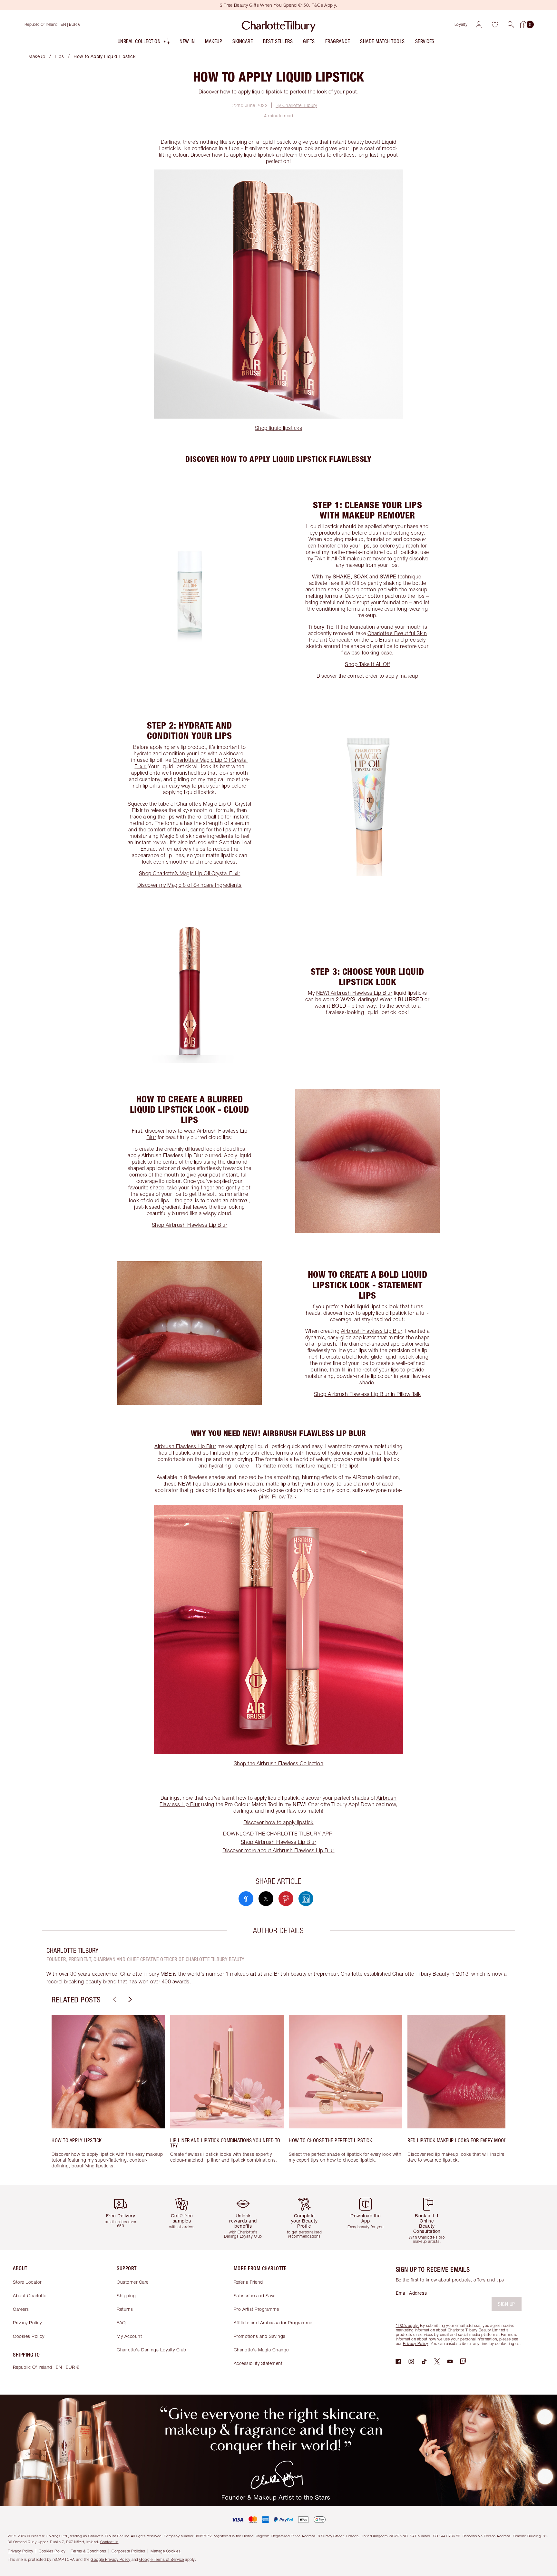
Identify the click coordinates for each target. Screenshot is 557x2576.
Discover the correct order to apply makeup (367, 676)
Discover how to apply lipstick (278, 1822)
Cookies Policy (29, 2336)
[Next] (129, 2000)
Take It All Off (330, 558)
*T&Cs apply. (407, 2325)
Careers (21, 2309)
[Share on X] (266, 1899)
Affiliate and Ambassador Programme (273, 2323)
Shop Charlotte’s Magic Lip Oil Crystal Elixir (190, 873)
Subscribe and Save (255, 2295)
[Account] (479, 24)
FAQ (121, 2323)
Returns (125, 2309)
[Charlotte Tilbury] (279, 24)
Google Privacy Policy (111, 2559)
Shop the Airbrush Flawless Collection (279, 1763)
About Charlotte (30, 2295)
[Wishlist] (495, 24)
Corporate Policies (128, 2551)
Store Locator (27, 2282)
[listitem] (144, 43)
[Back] (114, 2000)
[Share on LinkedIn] (306, 1899)
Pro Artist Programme (256, 2309)
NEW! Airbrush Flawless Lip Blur (354, 993)
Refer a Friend (248, 2282)
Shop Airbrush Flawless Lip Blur (190, 1225)
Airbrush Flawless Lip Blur (372, 1331)
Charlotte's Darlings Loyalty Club (151, 2350)
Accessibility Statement (258, 2363)
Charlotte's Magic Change (261, 2350)
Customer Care (133, 2282)
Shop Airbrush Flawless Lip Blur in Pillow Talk (367, 1394)
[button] (511, 24)
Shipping (126, 2295)
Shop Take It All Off (367, 664)
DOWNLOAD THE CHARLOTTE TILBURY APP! (278, 1834)
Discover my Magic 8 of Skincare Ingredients (190, 885)
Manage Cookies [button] (166, 2551)
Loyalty (461, 24)
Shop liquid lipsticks (279, 428)
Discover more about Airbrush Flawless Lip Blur (278, 1850)
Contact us (109, 2542)
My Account (129, 2336)
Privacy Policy (27, 2323)
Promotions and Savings (260, 2336)
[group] (108, 2095)
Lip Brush (382, 640)
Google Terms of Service (162, 2559)
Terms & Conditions (88, 2551)
